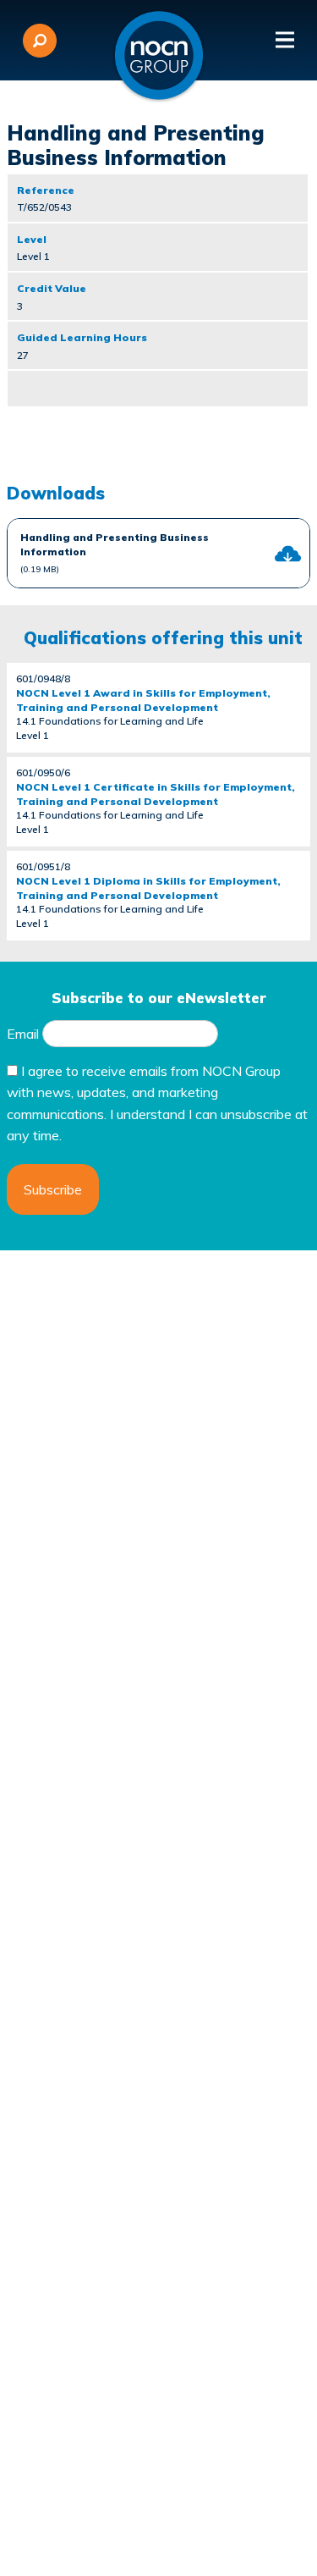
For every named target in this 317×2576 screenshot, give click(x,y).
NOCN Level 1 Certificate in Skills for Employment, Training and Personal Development (156, 794)
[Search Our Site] (40, 41)
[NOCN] (159, 56)
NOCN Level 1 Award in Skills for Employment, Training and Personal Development (143, 700)
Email (23, 1034)
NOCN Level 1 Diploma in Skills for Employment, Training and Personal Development (148, 888)
